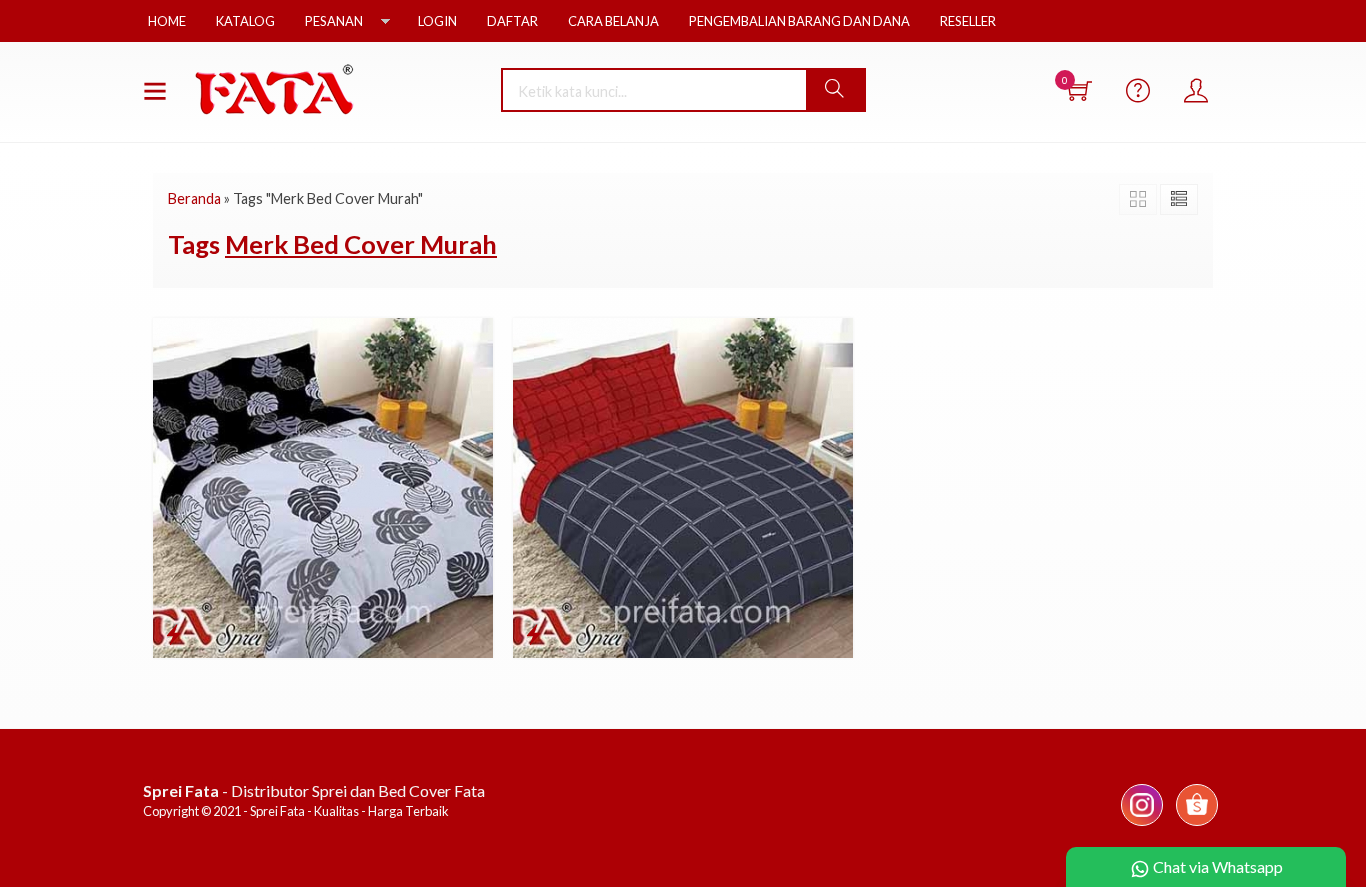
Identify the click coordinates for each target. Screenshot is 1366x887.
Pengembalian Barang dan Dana (799, 21)
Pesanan (334, 21)
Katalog (245, 21)
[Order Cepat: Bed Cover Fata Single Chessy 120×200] (533, 634)
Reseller (968, 21)
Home (167, 21)
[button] (835, 90)
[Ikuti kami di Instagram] (1142, 824)
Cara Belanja (613, 21)
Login (437, 21)
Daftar (512, 21)
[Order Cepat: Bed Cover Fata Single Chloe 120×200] (173, 634)
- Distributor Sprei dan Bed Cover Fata (314, 790)
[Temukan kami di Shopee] (1197, 824)
